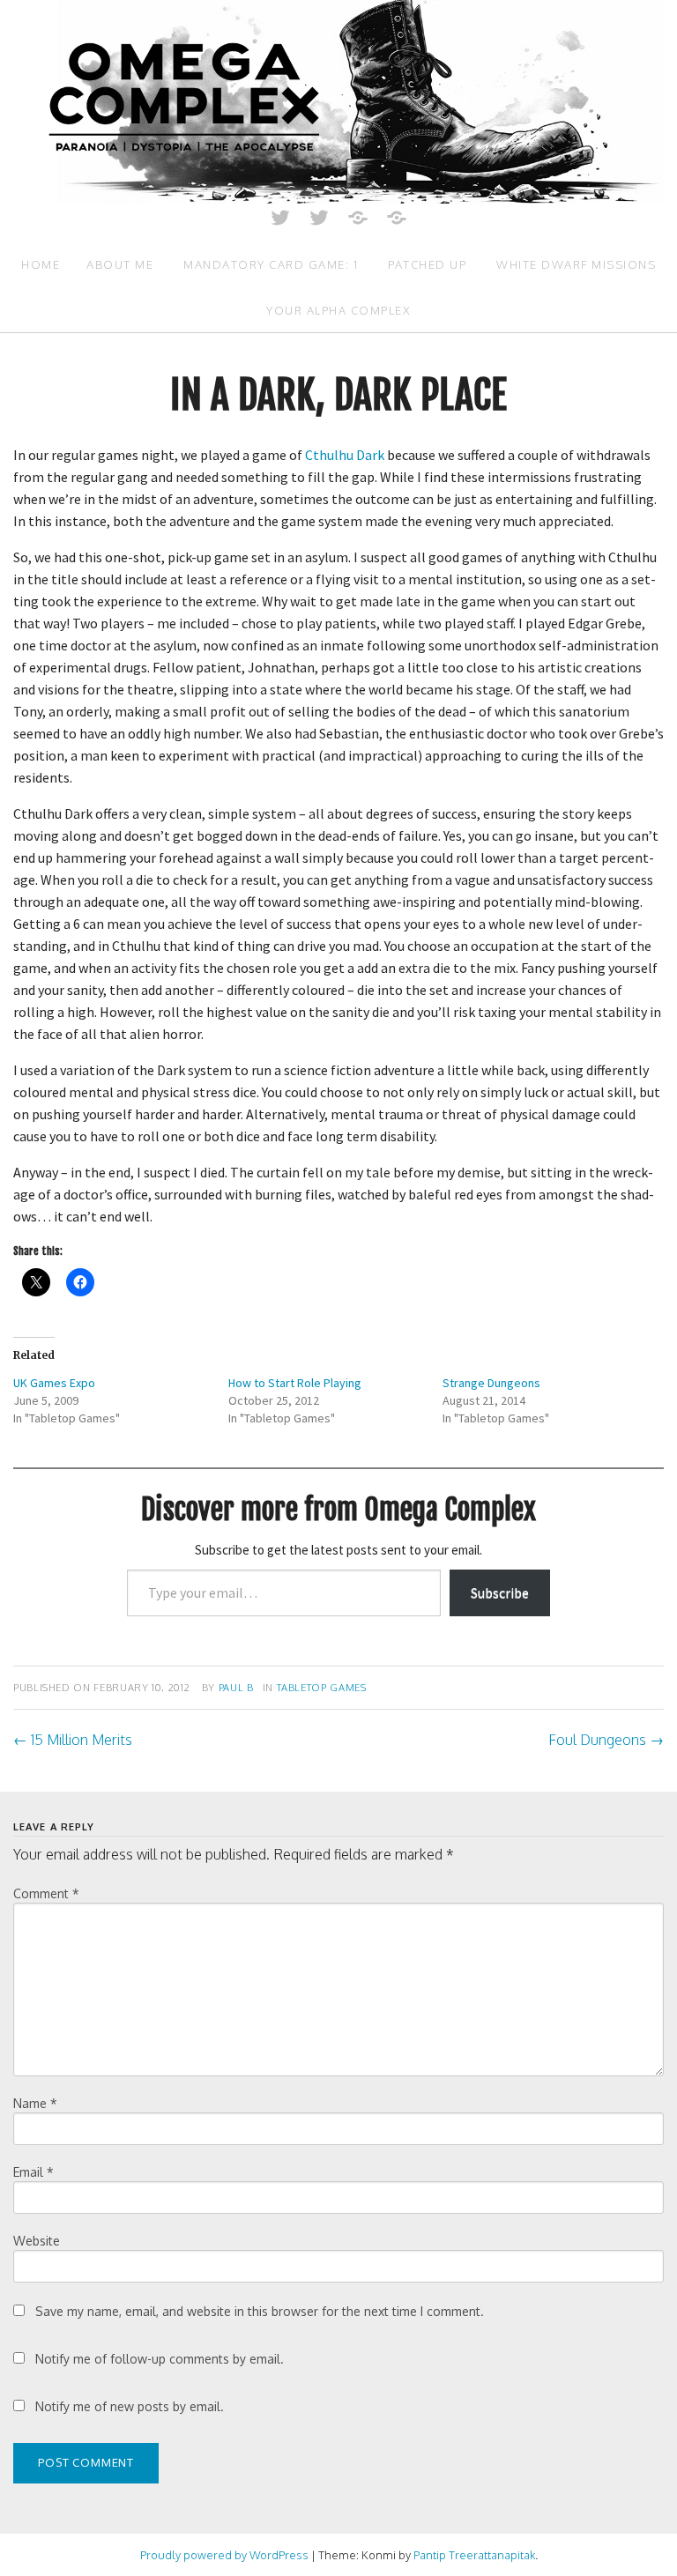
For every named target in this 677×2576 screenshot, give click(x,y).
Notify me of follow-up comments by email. (160, 2359)
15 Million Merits (73, 1740)
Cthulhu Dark (345, 455)
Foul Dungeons (606, 1740)
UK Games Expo (54, 1383)
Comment (46, 1893)
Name (35, 2103)
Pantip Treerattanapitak (474, 2555)
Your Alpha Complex (338, 310)
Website (37, 2241)
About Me (120, 264)
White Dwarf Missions (576, 264)
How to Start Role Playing (295, 1383)
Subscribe (500, 1592)
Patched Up (427, 264)
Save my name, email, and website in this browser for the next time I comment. (260, 2311)
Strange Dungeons (491, 1383)
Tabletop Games (322, 1687)
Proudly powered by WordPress (224, 2555)
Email (33, 2172)
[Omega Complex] (338, 100)
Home (41, 264)
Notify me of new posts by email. (130, 2406)
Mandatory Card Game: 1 (271, 264)
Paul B (236, 1687)
